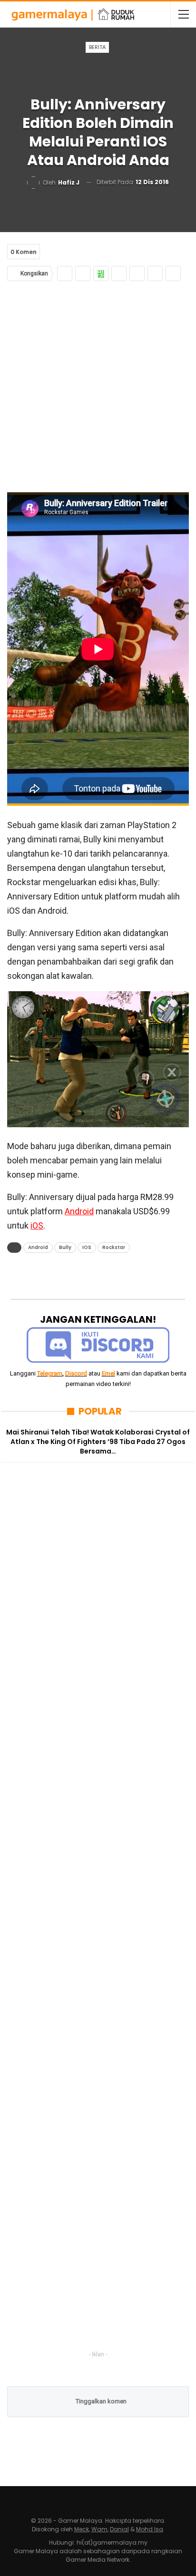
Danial (119, 2529)
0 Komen (24, 252)
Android (79, 1211)
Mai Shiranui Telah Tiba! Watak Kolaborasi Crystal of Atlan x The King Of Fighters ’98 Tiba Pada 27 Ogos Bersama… (98, 1442)
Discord (76, 1373)
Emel (108, 1373)
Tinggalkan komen (100, 2401)
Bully (65, 1247)
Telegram (50, 1373)
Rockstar (114, 1247)
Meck (82, 2529)
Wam (99, 2529)
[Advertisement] (98, 384)
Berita (97, 47)
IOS (87, 1247)
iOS (37, 1225)
